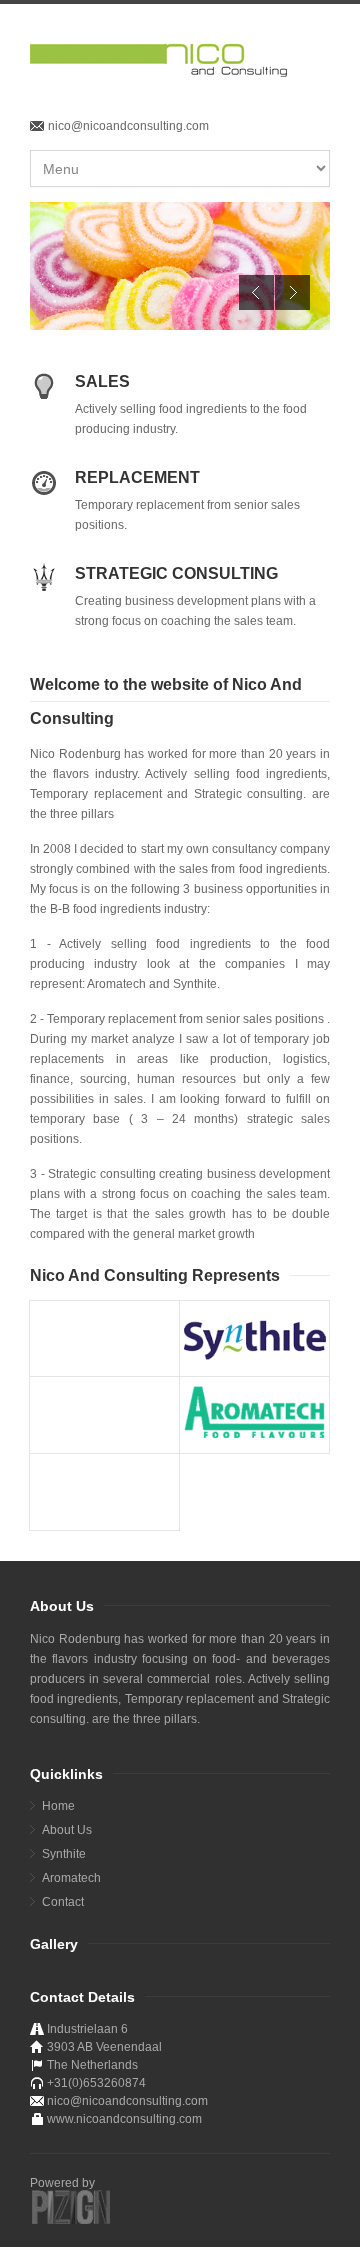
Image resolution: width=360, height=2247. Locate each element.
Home (58, 1806)
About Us (67, 1830)
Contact (63, 1902)
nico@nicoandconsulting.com (128, 126)
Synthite (64, 1854)
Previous (256, 292)
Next (292, 292)
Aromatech (71, 1878)
